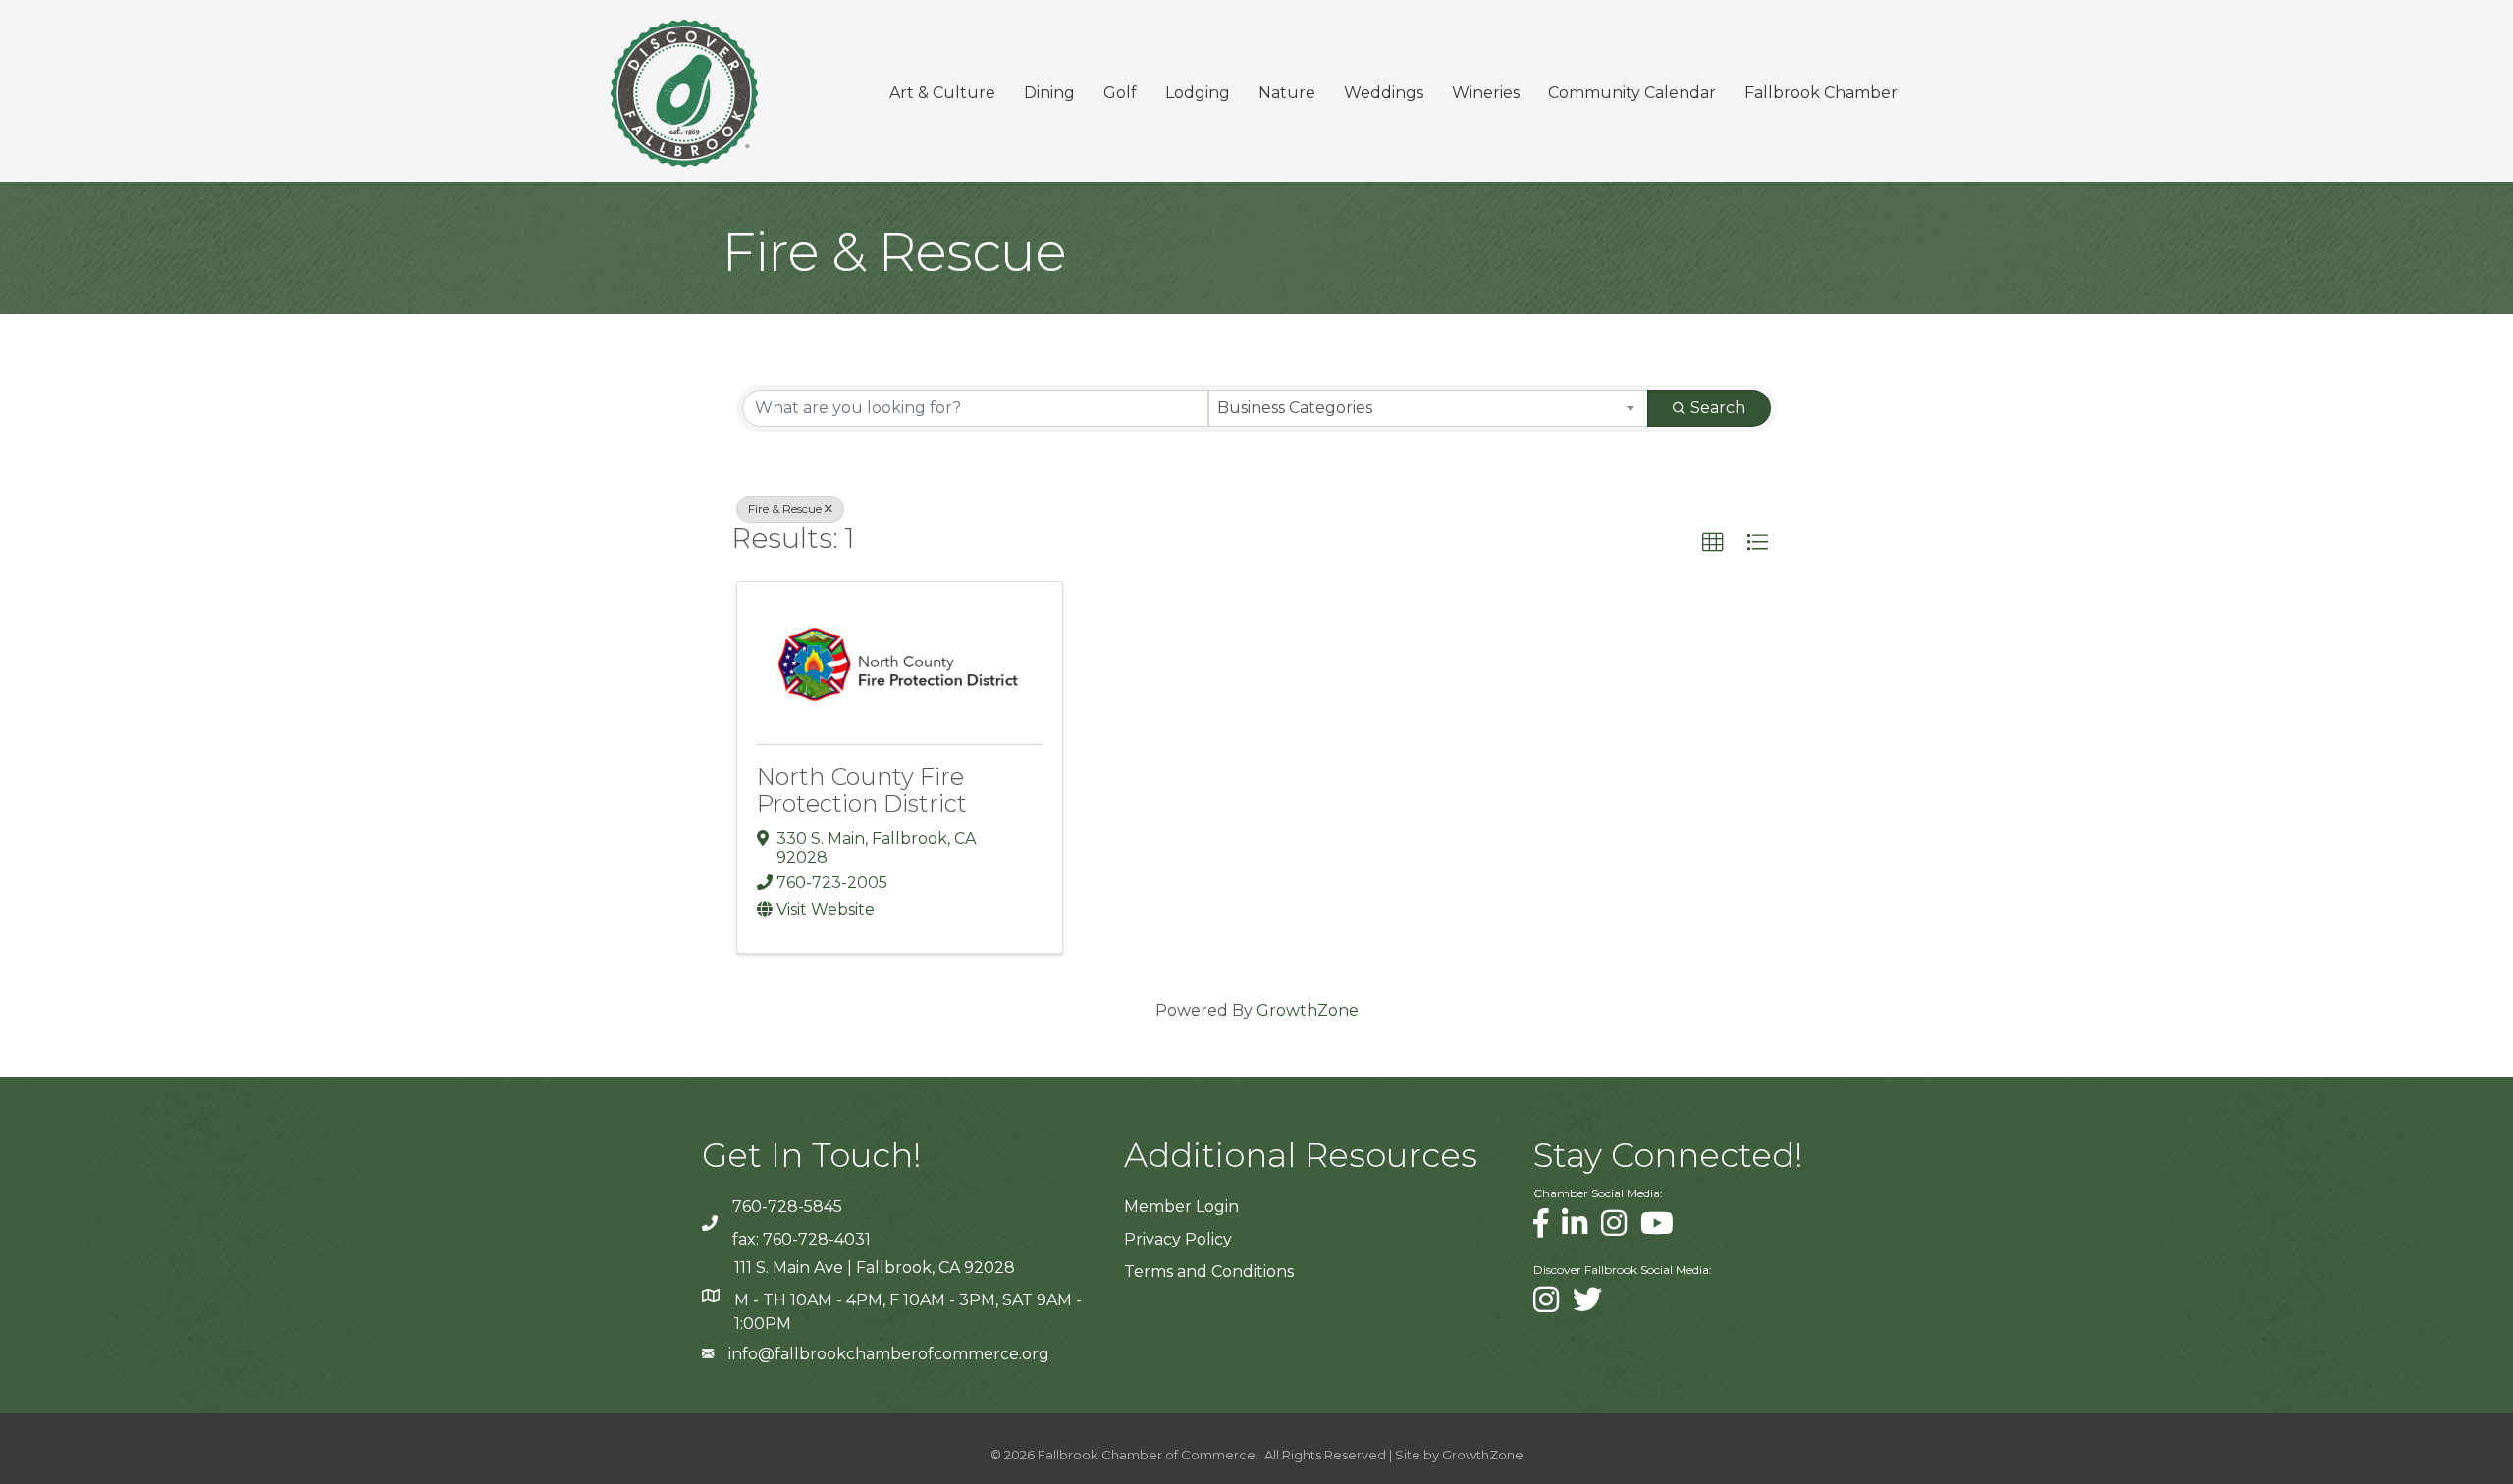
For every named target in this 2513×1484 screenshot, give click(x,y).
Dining (1049, 93)
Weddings (1384, 93)
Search (1718, 408)
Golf (1120, 93)
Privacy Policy (1178, 1239)
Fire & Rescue (785, 509)
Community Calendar (1632, 93)
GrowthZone (1308, 1010)
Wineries (1486, 93)
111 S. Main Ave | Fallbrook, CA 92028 (875, 1268)
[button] (1713, 543)
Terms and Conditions (1209, 1272)
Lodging (1198, 93)
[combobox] (1429, 408)
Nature (1287, 93)
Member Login (1181, 1207)
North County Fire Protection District (862, 790)
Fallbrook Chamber (1821, 93)
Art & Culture (942, 93)
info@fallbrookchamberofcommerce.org (889, 1354)
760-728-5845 (787, 1207)
